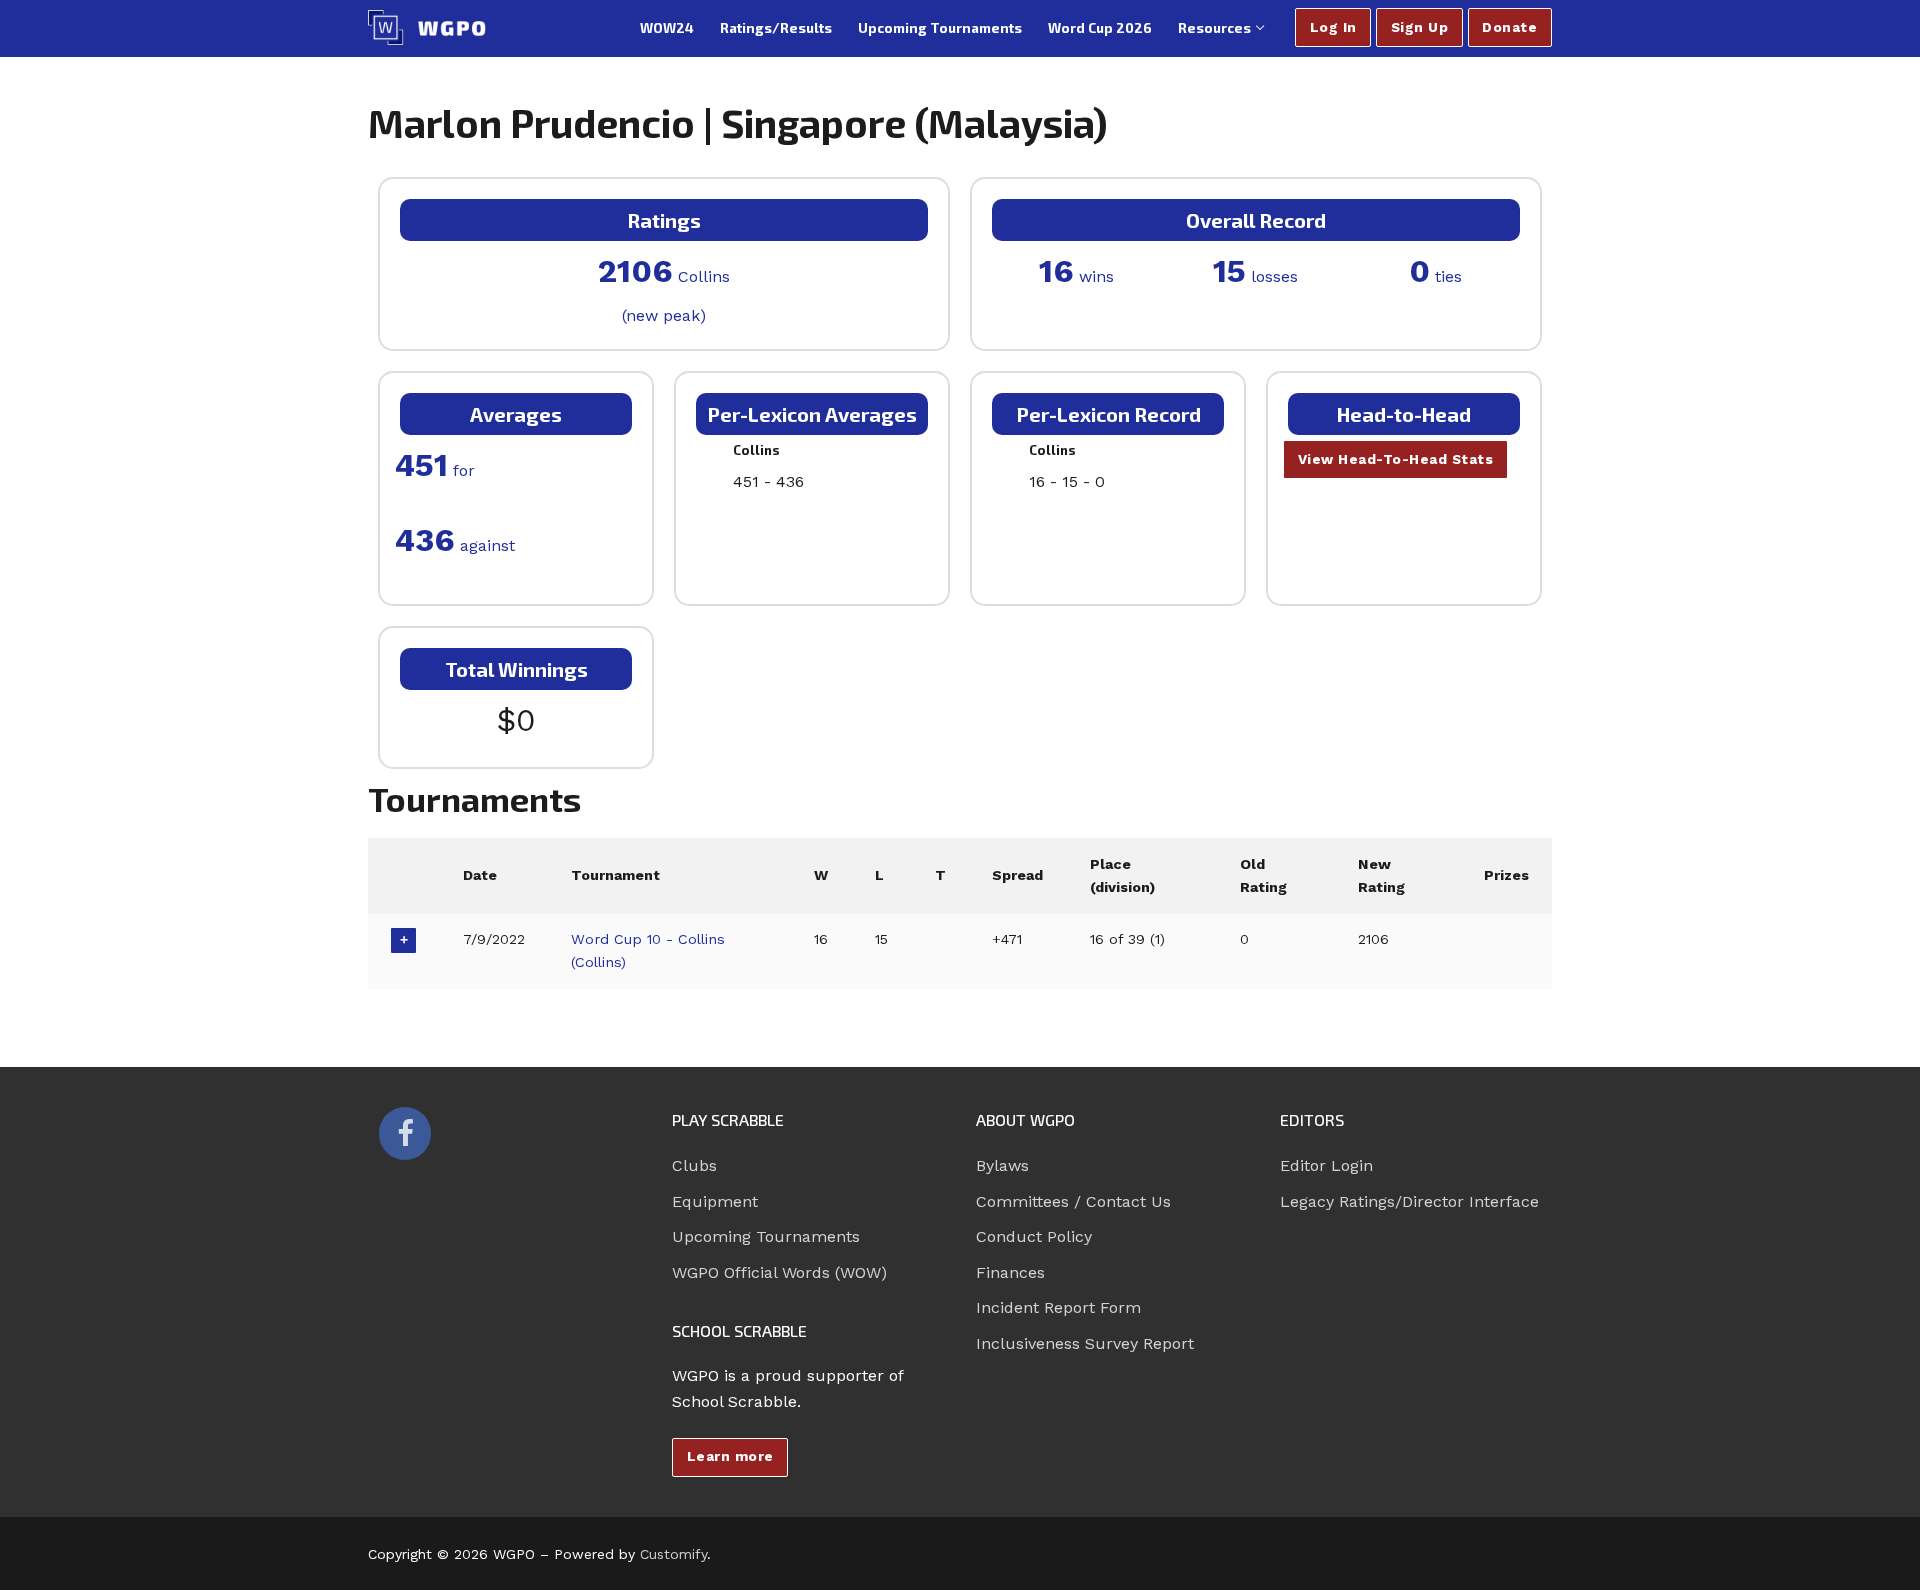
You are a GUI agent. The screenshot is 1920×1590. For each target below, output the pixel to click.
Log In (1333, 27)
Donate (1509, 27)
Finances (1010, 1272)
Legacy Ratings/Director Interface (1409, 1201)
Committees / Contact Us (1073, 1201)
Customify (673, 1554)
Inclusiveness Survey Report (1085, 1343)
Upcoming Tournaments (766, 1236)
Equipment (715, 1201)
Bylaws (1002, 1165)
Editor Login (1326, 1165)
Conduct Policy (1034, 1236)
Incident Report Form (1058, 1307)
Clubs (694, 1165)
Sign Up (1420, 27)
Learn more (730, 1456)
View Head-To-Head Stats (1396, 459)
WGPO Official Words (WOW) (779, 1272)
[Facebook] (405, 1133)
